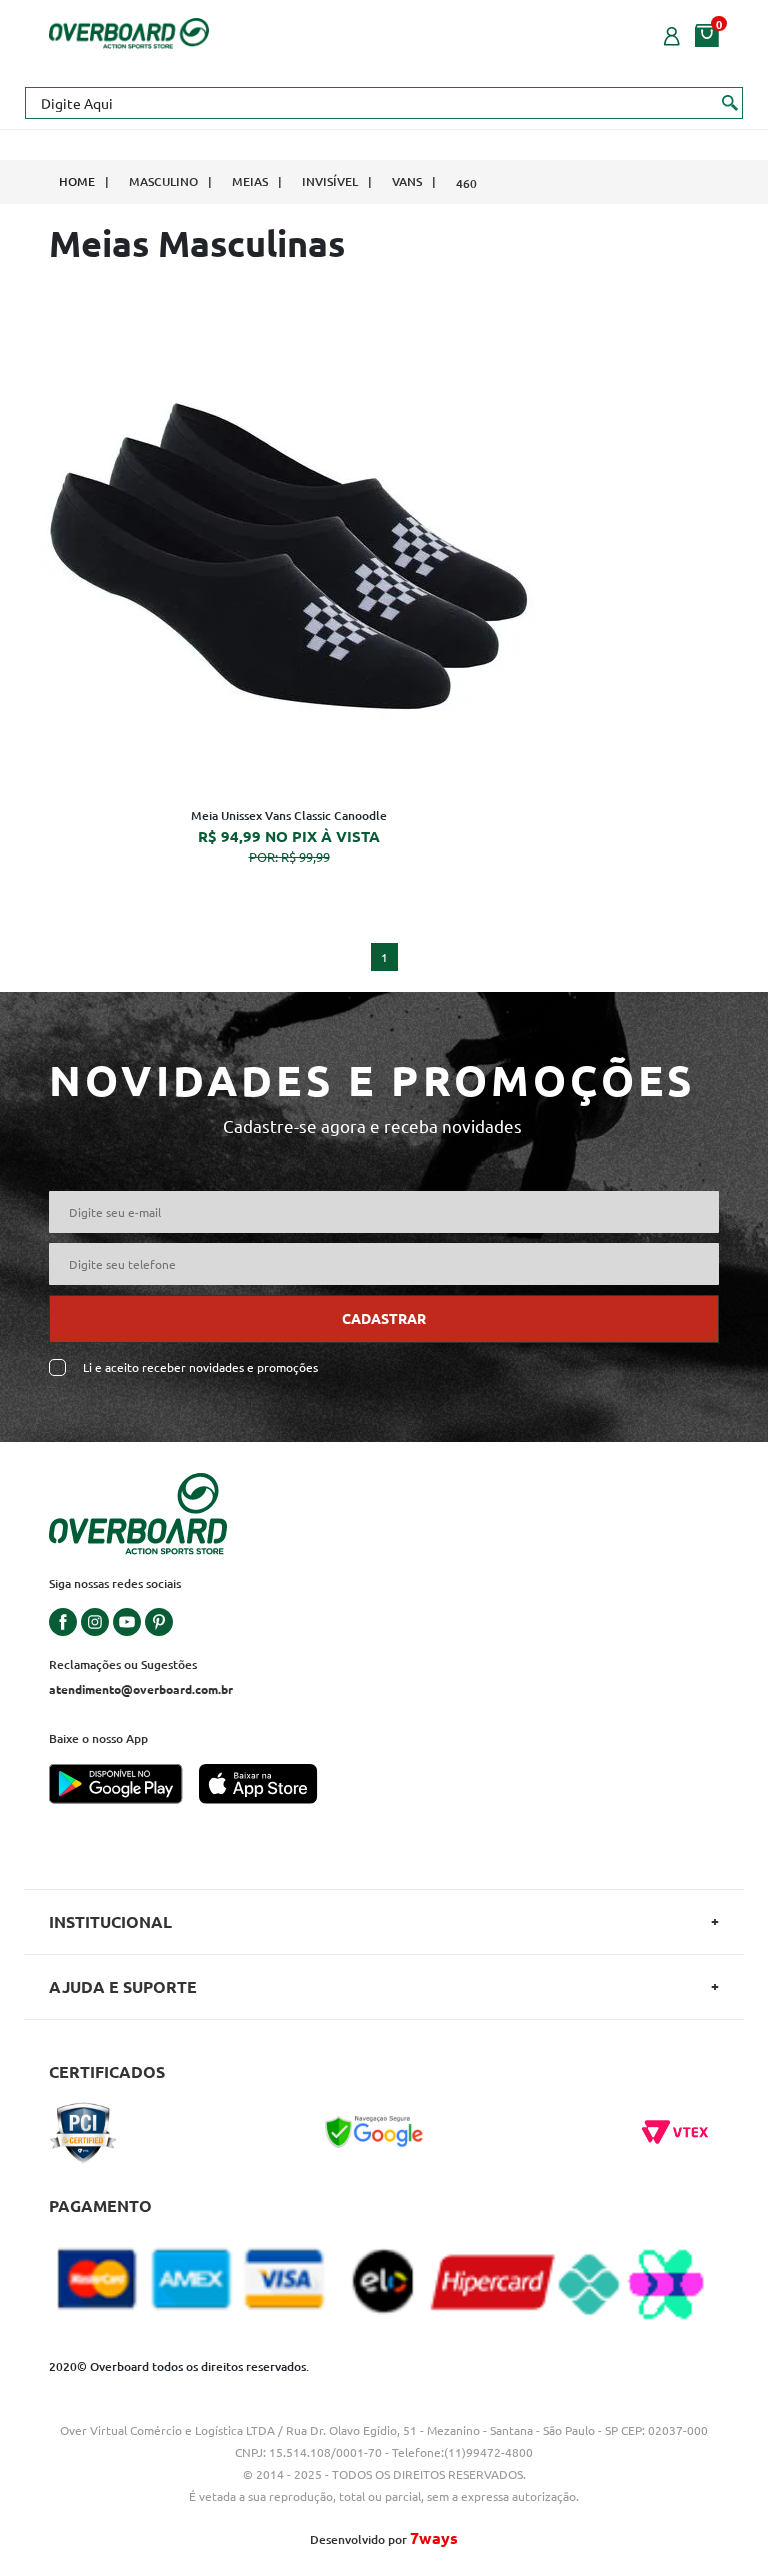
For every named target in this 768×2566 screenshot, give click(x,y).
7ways (434, 2537)
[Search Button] (730, 102)
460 (466, 183)
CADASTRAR (384, 1318)
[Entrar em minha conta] (672, 34)
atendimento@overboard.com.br (141, 1689)
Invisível (330, 181)
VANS (407, 181)
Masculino (163, 181)
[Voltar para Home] (129, 31)
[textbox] (384, 103)
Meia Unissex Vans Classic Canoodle (289, 815)
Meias (250, 181)
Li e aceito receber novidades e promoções (200, 1367)
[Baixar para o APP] (124, 1786)
